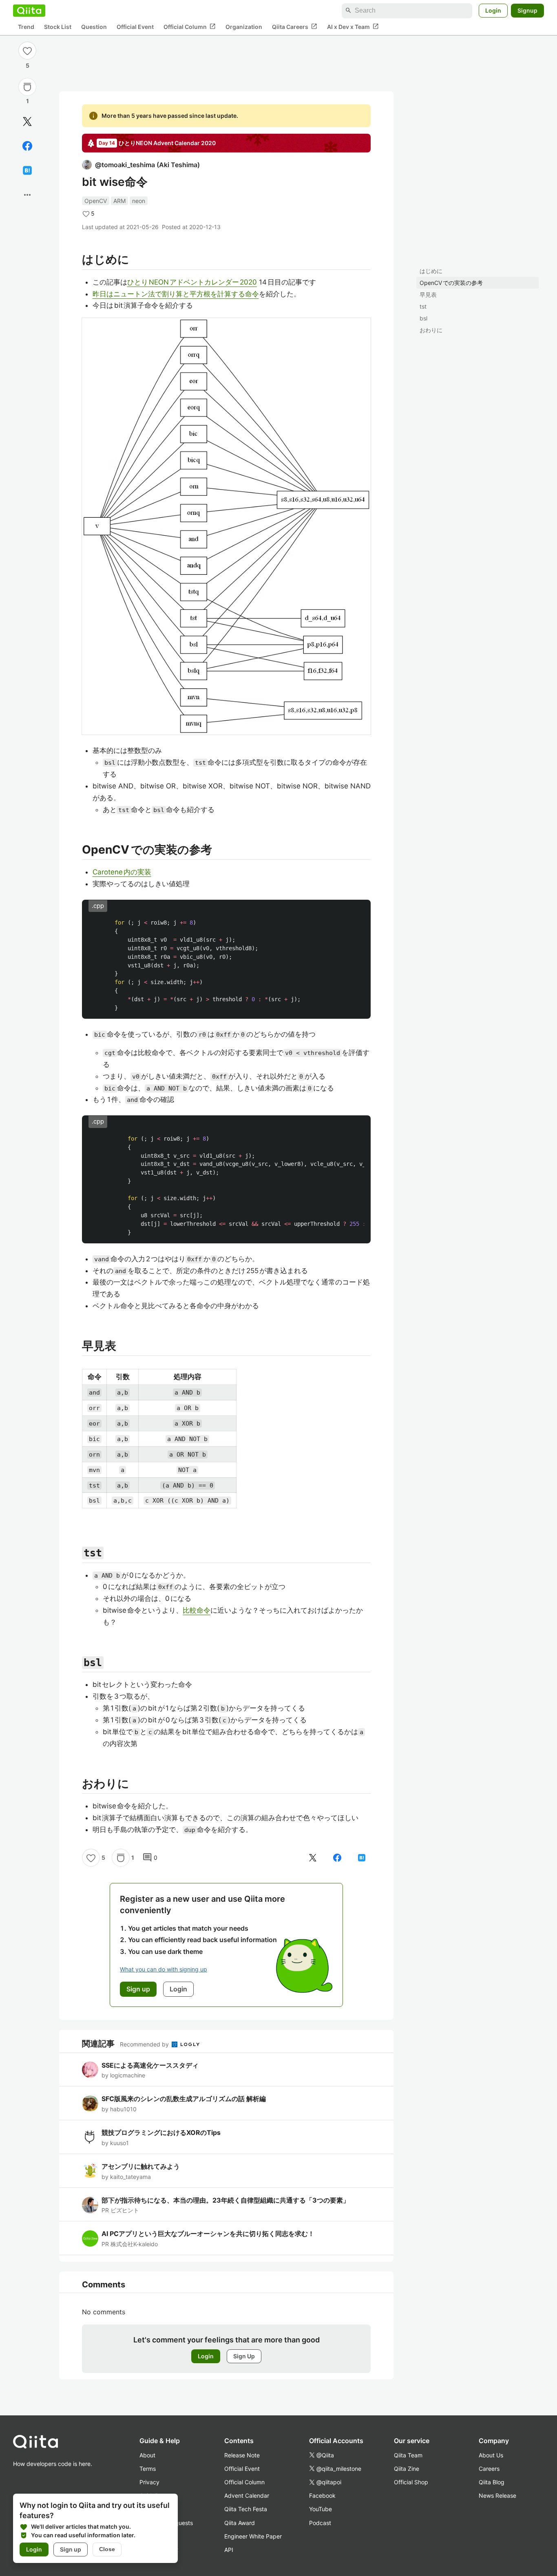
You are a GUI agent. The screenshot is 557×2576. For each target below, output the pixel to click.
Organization (244, 27)
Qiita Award (240, 2523)
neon (139, 201)
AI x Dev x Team (353, 26)
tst (423, 306)
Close (107, 2549)
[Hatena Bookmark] (27, 170)
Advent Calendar (247, 2495)
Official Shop (411, 2482)
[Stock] (27, 87)
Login (493, 10)
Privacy (149, 2482)
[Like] (27, 51)
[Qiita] (29, 11)
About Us (491, 2455)
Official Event (135, 27)
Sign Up (244, 2356)
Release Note (242, 2455)
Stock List (58, 27)
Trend (26, 27)
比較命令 (197, 1610)
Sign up (71, 2549)
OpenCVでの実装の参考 (451, 283)
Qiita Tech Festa (246, 2509)
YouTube (320, 2509)
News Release (497, 2495)
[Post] (27, 121)
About (147, 2455)
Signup (527, 10)
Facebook (322, 2495)
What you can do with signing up (164, 1969)
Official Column (190, 26)
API (229, 2550)
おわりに (431, 330)
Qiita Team (408, 2455)
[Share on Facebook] (27, 146)
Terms (148, 2469)
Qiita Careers (295, 26)
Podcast (320, 2523)
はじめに (431, 271)
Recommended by (145, 2044)
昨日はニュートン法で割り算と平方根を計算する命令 (176, 294)
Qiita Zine (407, 2469)
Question (94, 27)
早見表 (428, 295)
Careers (489, 2469)
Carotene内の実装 (122, 872)
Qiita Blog (492, 2482)
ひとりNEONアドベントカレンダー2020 (192, 282)
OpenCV (96, 201)
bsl (423, 318)
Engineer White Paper (253, 2536)
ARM (119, 201)
